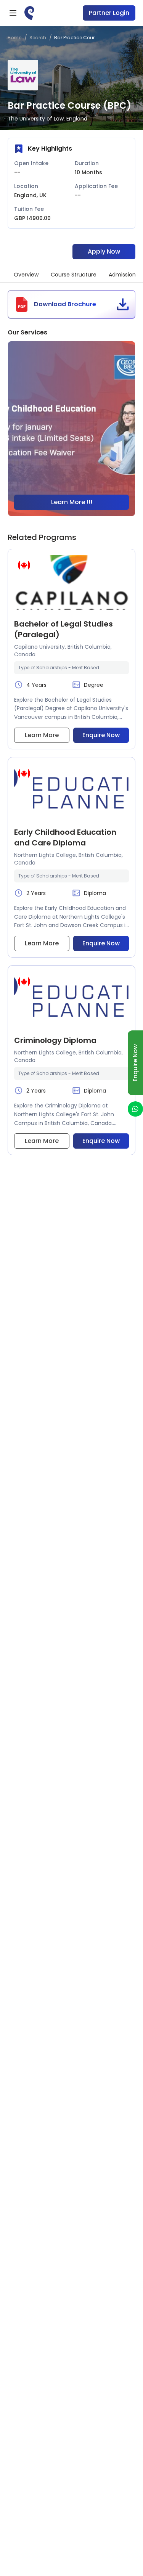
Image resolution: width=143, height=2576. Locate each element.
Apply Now (104, 251)
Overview (26, 275)
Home (14, 38)
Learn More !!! (72, 502)
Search (38, 38)
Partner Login (109, 13)
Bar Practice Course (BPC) (76, 38)
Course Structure (74, 275)
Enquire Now (101, 735)
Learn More (42, 735)
